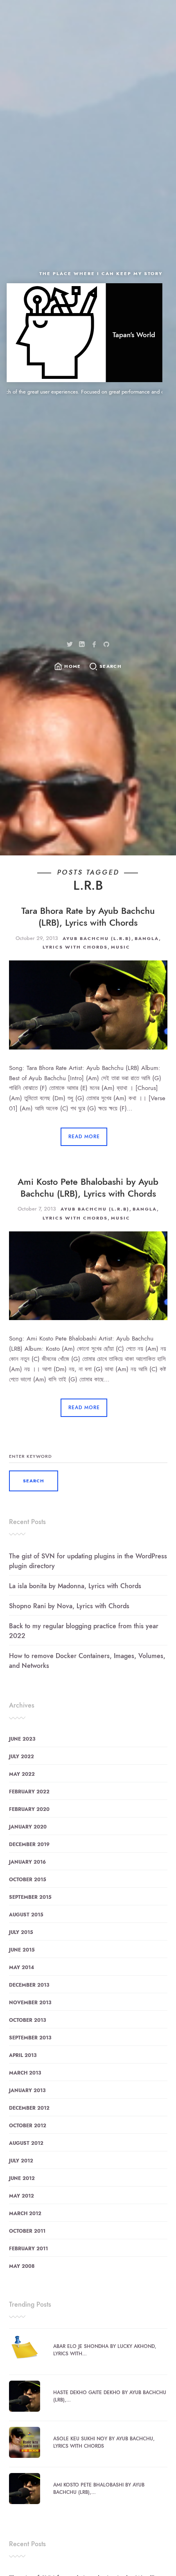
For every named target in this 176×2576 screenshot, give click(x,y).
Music (121, 947)
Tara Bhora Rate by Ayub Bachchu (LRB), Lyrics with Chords (88, 917)
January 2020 (28, 1827)
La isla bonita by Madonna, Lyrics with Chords (75, 1586)
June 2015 (22, 1950)
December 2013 (29, 1985)
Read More (84, 1137)
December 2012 (29, 2108)
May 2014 (21, 1967)
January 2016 (27, 1862)
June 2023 (22, 1739)
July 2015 (21, 1932)
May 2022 (22, 1774)
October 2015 (28, 1880)
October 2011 (27, 2231)
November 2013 (30, 2003)
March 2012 (25, 2213)
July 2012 (21, 2161)
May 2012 (21, 2196)
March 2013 (25, 2073)
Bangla (147, 939)
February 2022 (29, 1792)
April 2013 (23, 2055)
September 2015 (30, 1897)
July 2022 (21, 1757)
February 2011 (28, 2249)
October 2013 (27, 2020)
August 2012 (26, 2143)
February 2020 (29, 1809)
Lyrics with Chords (75, 947)
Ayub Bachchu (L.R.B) (97, 939)
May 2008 (22, 2266)
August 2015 (26, 1915)
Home (72, 666)
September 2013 (30, 2038)
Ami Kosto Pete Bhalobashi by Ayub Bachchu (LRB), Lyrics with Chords (88, 1188)
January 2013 (27, 2090)
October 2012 (28, 2126)
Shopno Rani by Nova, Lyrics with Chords (69, 1606)
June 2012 (22, 2178)
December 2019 (29, 1844)
